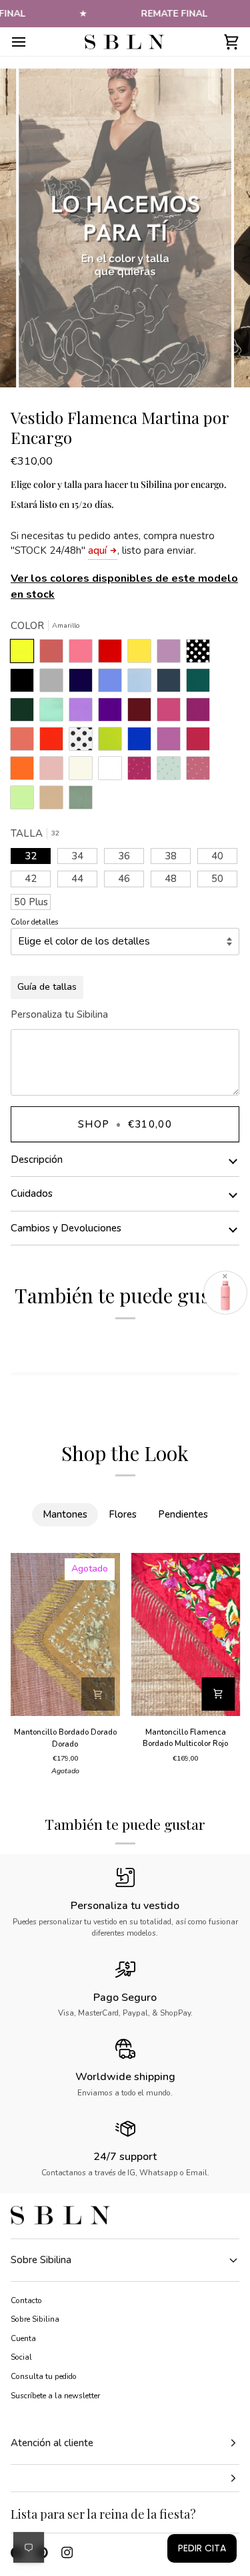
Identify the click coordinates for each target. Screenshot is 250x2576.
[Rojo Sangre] (113, 654)
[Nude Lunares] (201, 771)
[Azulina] (143, 742)
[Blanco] (113, 771)
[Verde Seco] (81, 801)
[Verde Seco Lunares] (172, 771)
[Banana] (143, 654)
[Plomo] (172, 684)
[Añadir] (98, 1694)
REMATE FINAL (174, 14)
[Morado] (113, 713)
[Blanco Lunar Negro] (84, 742)
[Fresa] (172, 713)
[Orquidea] (172, 742)
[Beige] (84, 771)
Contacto (26, 2300)
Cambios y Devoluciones (66, 1228)
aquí (97, 550)
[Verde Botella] (25, 713)
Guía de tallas (47, 987)
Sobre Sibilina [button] (41, 2260)
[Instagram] (67, 2553)
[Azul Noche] (84, 684)
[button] (125, 2478)
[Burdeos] (143, 713)
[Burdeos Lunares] (143, 771)
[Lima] (113, 742)
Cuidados (32, 1193)
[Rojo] (55, 742)
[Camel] (55, 801)
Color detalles (35, 922)
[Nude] (55, 771)
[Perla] (55, 684)
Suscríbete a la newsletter (55, 2396)
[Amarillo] (25, 654)
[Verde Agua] (55, 713)
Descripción (37, 1160)
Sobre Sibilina (35, 2319)
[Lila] (84, 713)
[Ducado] (113, 684)
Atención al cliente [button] (52, 2443)
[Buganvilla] (201, 713)
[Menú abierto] (31, 42)
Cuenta (23, 2338)
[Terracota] (55, 654)
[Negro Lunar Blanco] (201, 654)
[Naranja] (25, 771)
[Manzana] (25, 801)
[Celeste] (143, 684)
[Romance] (172, 654)
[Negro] (25, 684)
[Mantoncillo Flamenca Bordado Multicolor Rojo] (186, 1634)
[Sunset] (84, 654)
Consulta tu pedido (44, 2376)
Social (21, 2357)
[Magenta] (201, 742)
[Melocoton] (25, 742)
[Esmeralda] (201, 684)
